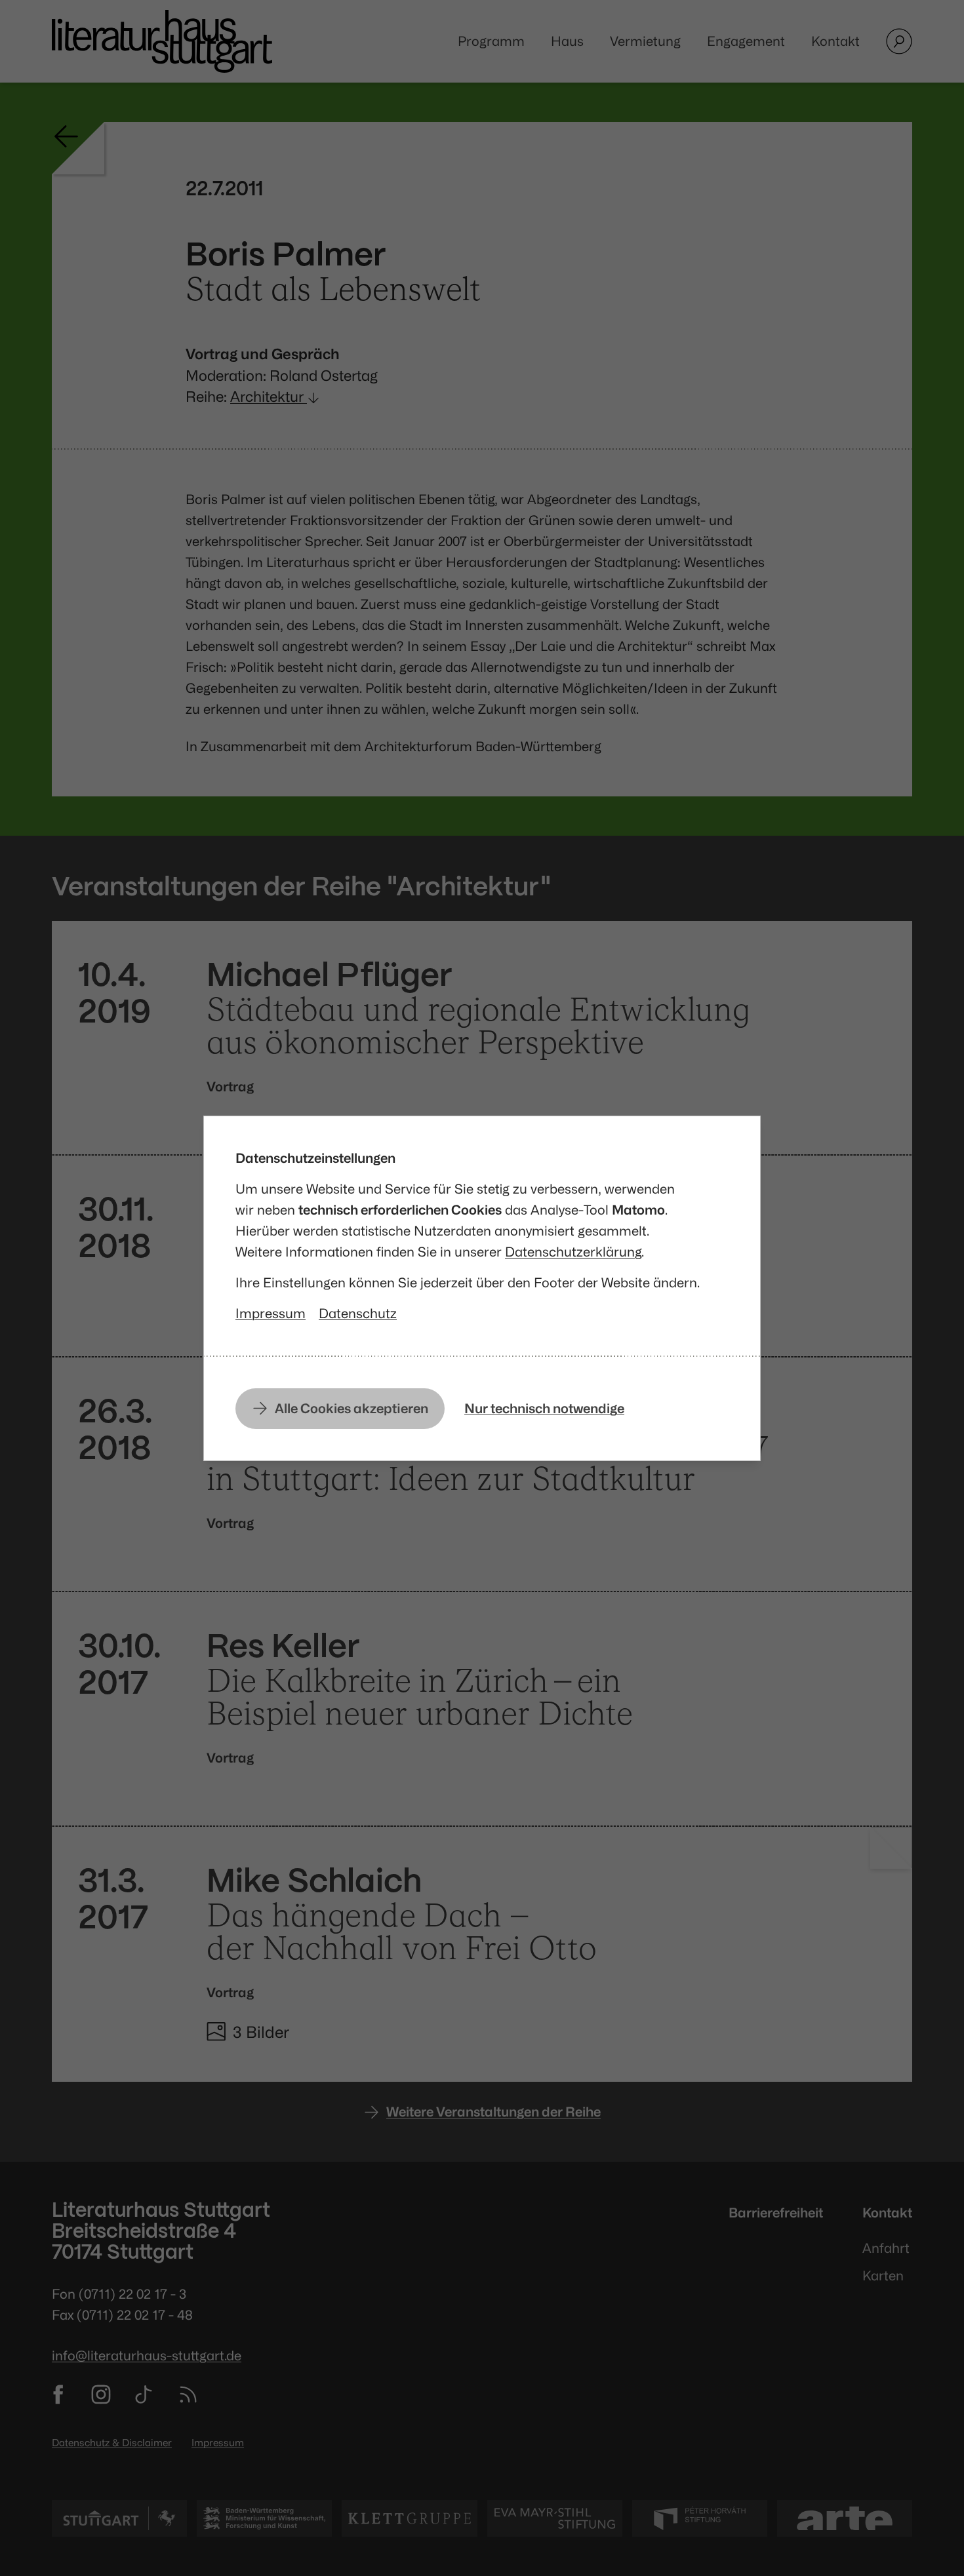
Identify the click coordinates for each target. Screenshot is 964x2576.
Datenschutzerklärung (573, 1252)
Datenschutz (358, 1313)
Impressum (271, 1313)
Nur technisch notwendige (544, 1408)
